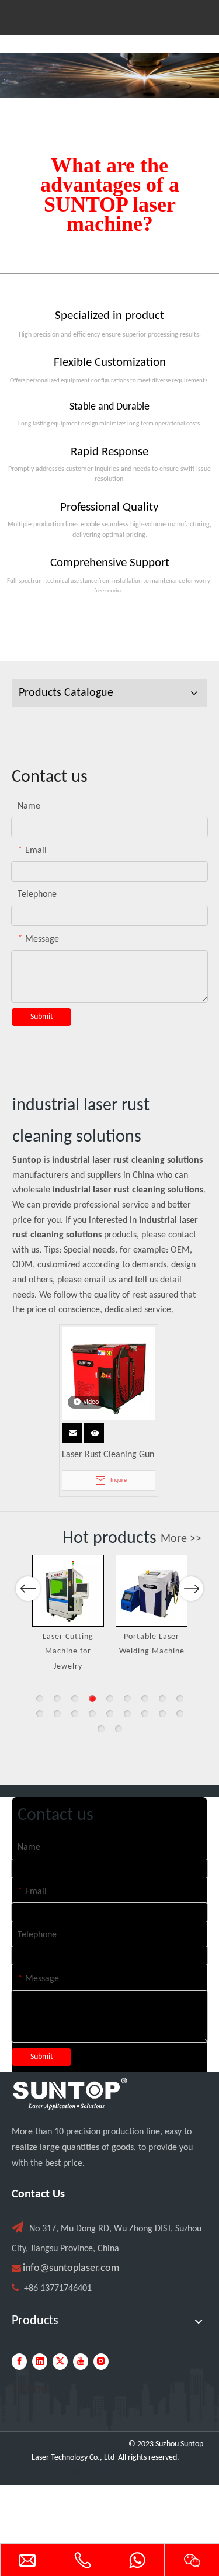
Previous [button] (28, 1589)
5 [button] (110, 1698)
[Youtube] (81, 2362)
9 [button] (180, 1698)
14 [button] (110, 1714)
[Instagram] (101, 2362)
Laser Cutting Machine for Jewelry (68, 1652)
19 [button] (101, 1729)
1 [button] (40, 1698)
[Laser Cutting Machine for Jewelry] (68, 1591)
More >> (181, 1539)
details (96, 1430)
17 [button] (162, 1714)
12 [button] (75, 1714)
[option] (68, 1615)
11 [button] (57, 1714)
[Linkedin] (40, 2362)
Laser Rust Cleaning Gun (108, 1455)
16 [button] (145, 1714)
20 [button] (119, 1729)
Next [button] (191, 1589)
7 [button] (145, 1698)
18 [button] (180, 1714)
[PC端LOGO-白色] (70, 2094)
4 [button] (92, 1698)
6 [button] (127, 1698)
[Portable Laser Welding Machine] (152, 1591)
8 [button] (162, 1698)
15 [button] (127, 1714)
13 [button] (92, 1714)
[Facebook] (19, 2362)
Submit (42, 1017)
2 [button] (57, 1698)
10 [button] (40, 1714)
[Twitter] (60, 2362)
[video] (109, 1374)
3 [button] (75, 1698)
